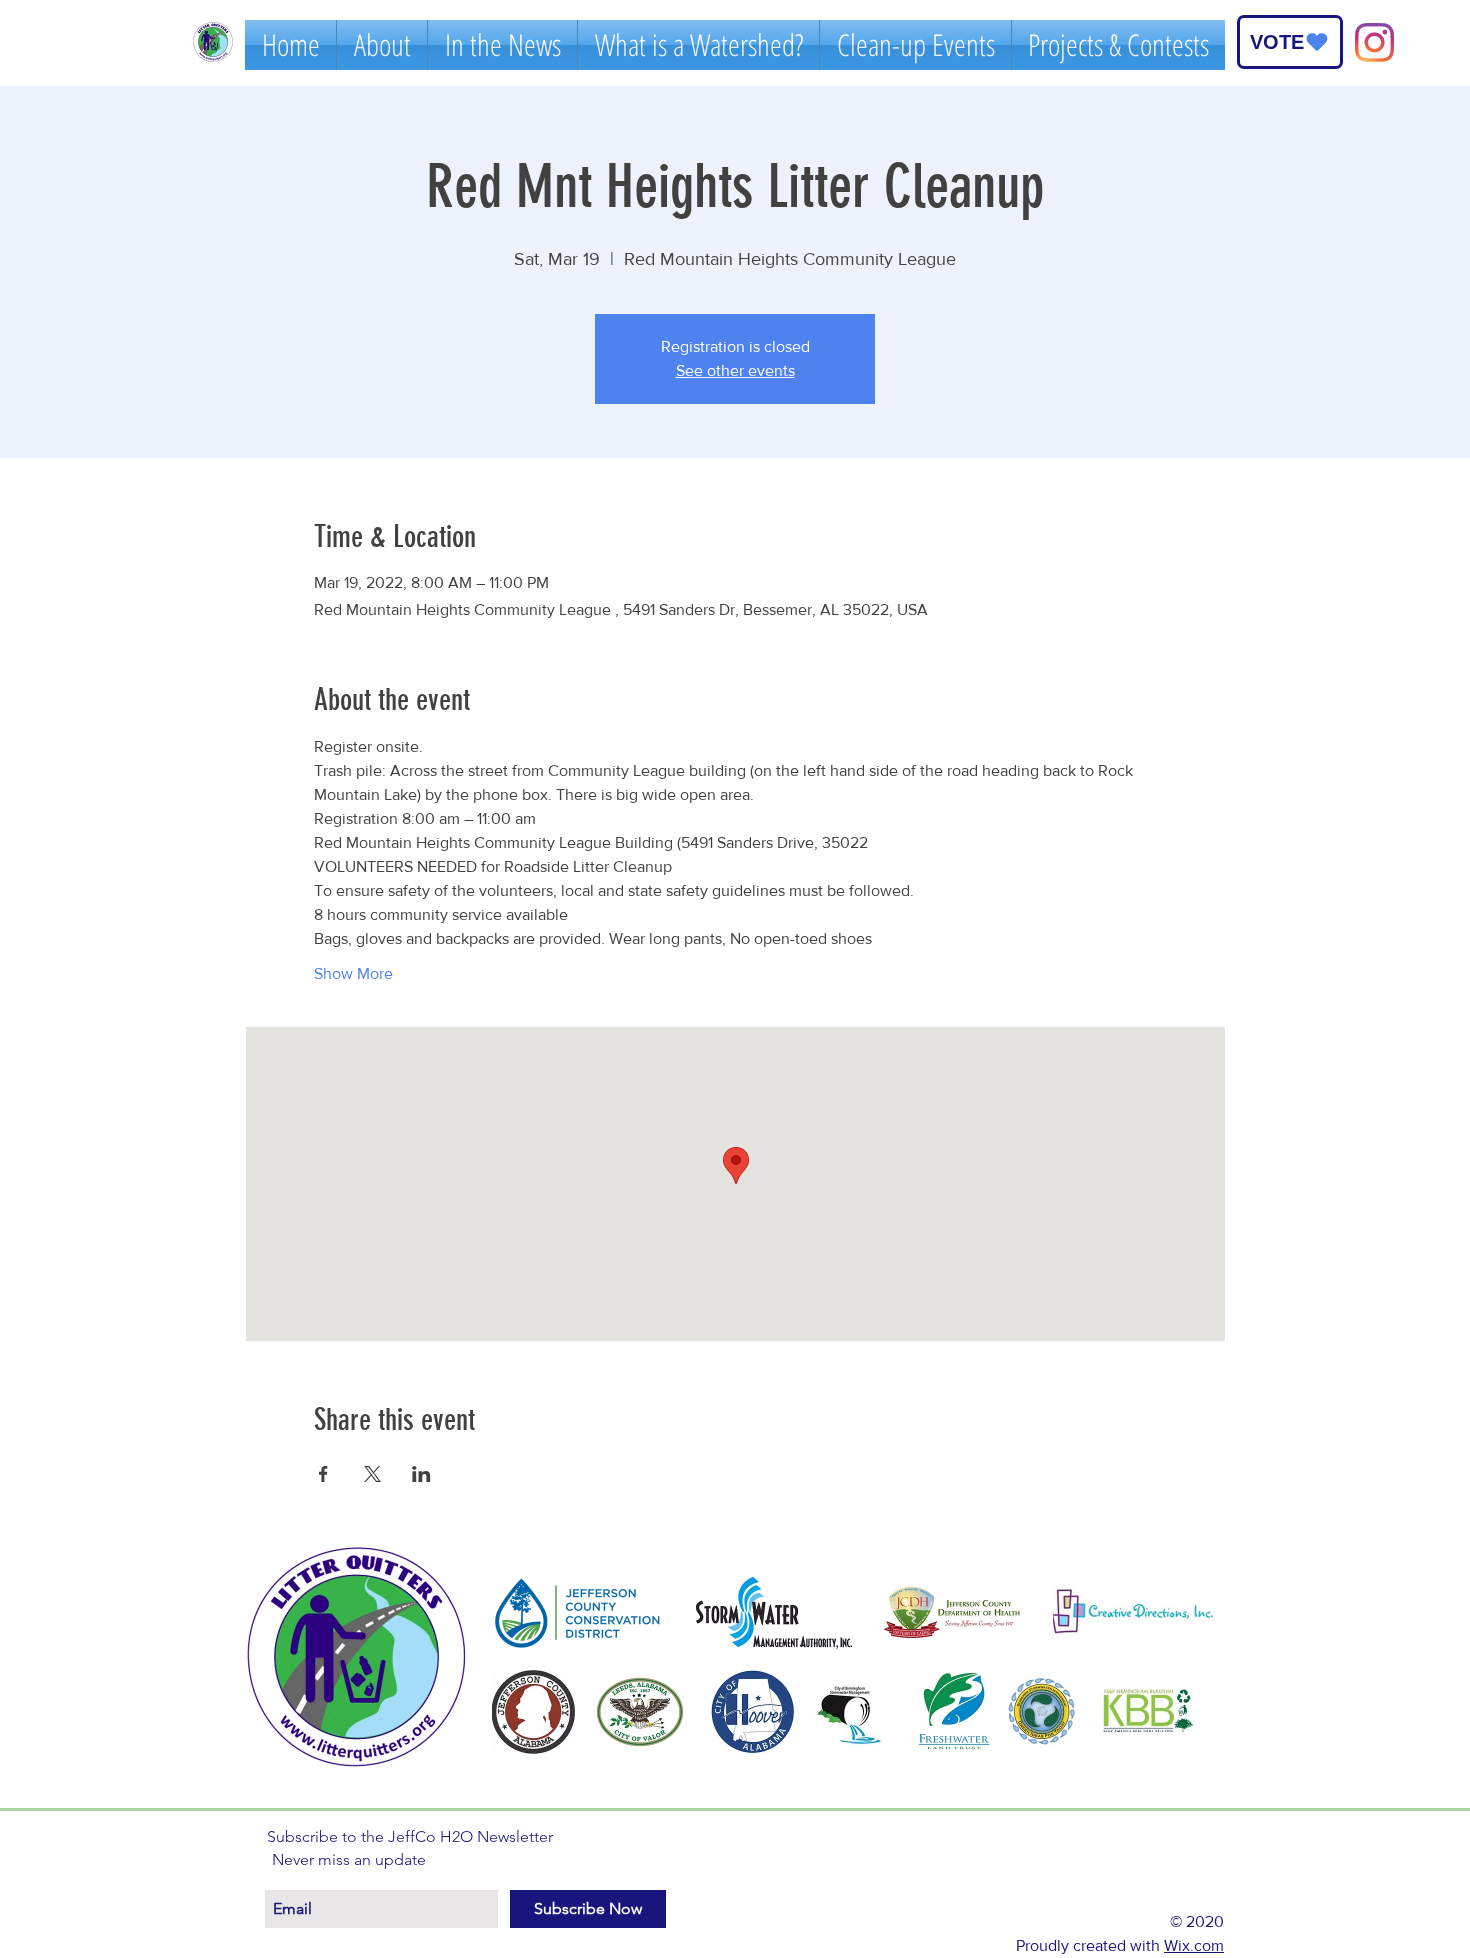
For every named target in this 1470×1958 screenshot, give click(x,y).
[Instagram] (1374, 42)
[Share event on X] (372, 1474)
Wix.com (1194, 1945)
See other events (735, 370)
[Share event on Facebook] (323, 1474)
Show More (353, 973)
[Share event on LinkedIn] (421, 1474)
